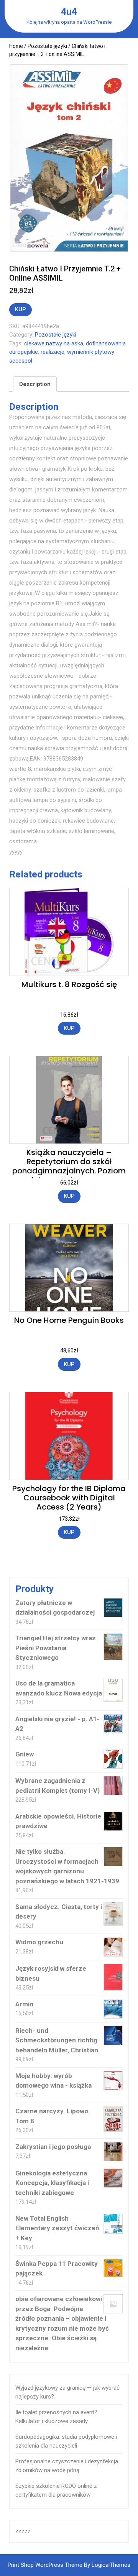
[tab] (35, 384)
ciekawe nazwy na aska (54, 343)
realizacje (53, 352)
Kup (21, 309)
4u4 (69, 12)
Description (35, 384)
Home (16, 46)
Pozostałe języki (47, 46)
